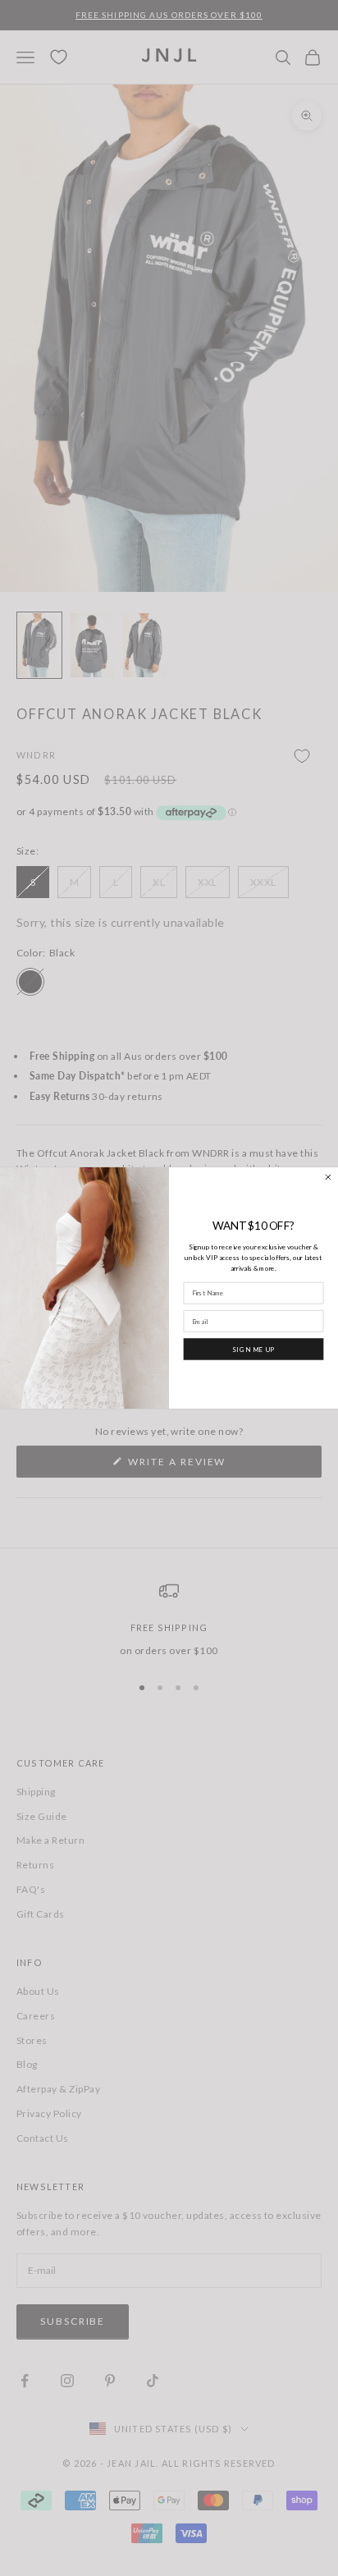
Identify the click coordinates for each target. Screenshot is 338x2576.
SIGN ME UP (253, 1349)
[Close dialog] (329, 1178)
